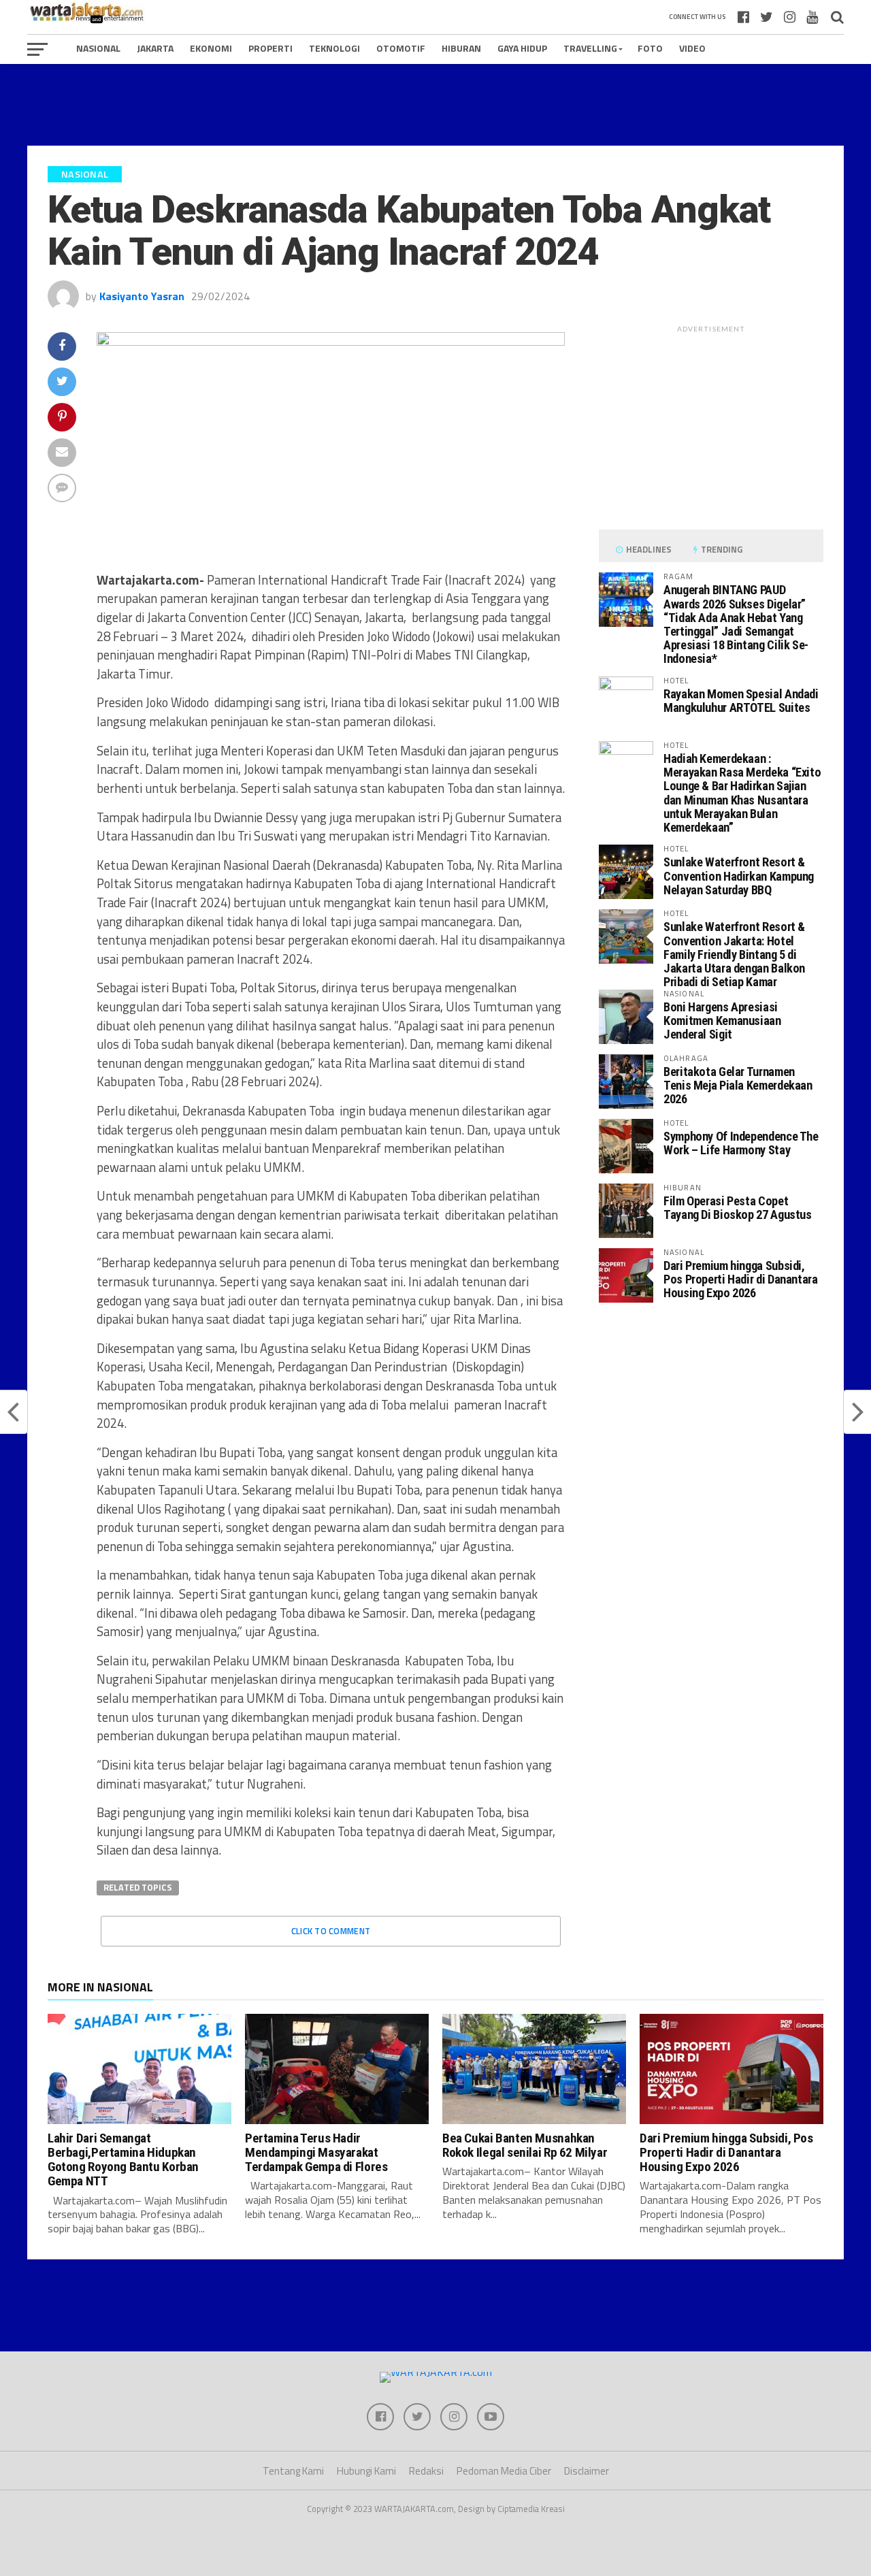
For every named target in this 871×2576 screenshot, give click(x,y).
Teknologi (334, 48)
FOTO (650, 48)
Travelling (590, 48)
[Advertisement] (435, 105)
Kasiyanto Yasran (142, 296)
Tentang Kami (293, 2471)
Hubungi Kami (366, 2471)
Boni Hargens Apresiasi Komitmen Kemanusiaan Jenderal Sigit (722, 1021)
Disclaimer (587, 2471)
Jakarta (155, 48)
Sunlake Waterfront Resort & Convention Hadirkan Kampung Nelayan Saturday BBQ (739, 876)
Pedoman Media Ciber (504, 2471)
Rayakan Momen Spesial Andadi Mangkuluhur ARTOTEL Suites (741, 701)
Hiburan (461, 48)
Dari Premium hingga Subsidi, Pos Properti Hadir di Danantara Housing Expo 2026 (741, 1279)
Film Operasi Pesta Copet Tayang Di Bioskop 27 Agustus (738, 1208)
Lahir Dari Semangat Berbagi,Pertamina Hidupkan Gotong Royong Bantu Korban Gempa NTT (123, 2159)
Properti (270, 48)
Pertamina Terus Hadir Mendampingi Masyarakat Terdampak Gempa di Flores (316, 2152)
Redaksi (426, 2471)
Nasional (98, 48)
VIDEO (692, 48)
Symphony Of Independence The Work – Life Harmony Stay (741, 1143)
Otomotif (401, 48)
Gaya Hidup (522, 48)
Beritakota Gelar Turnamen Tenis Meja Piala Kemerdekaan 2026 (738, 1085)
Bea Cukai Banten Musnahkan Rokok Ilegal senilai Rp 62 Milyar (525, 2145)
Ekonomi (211, 48)
